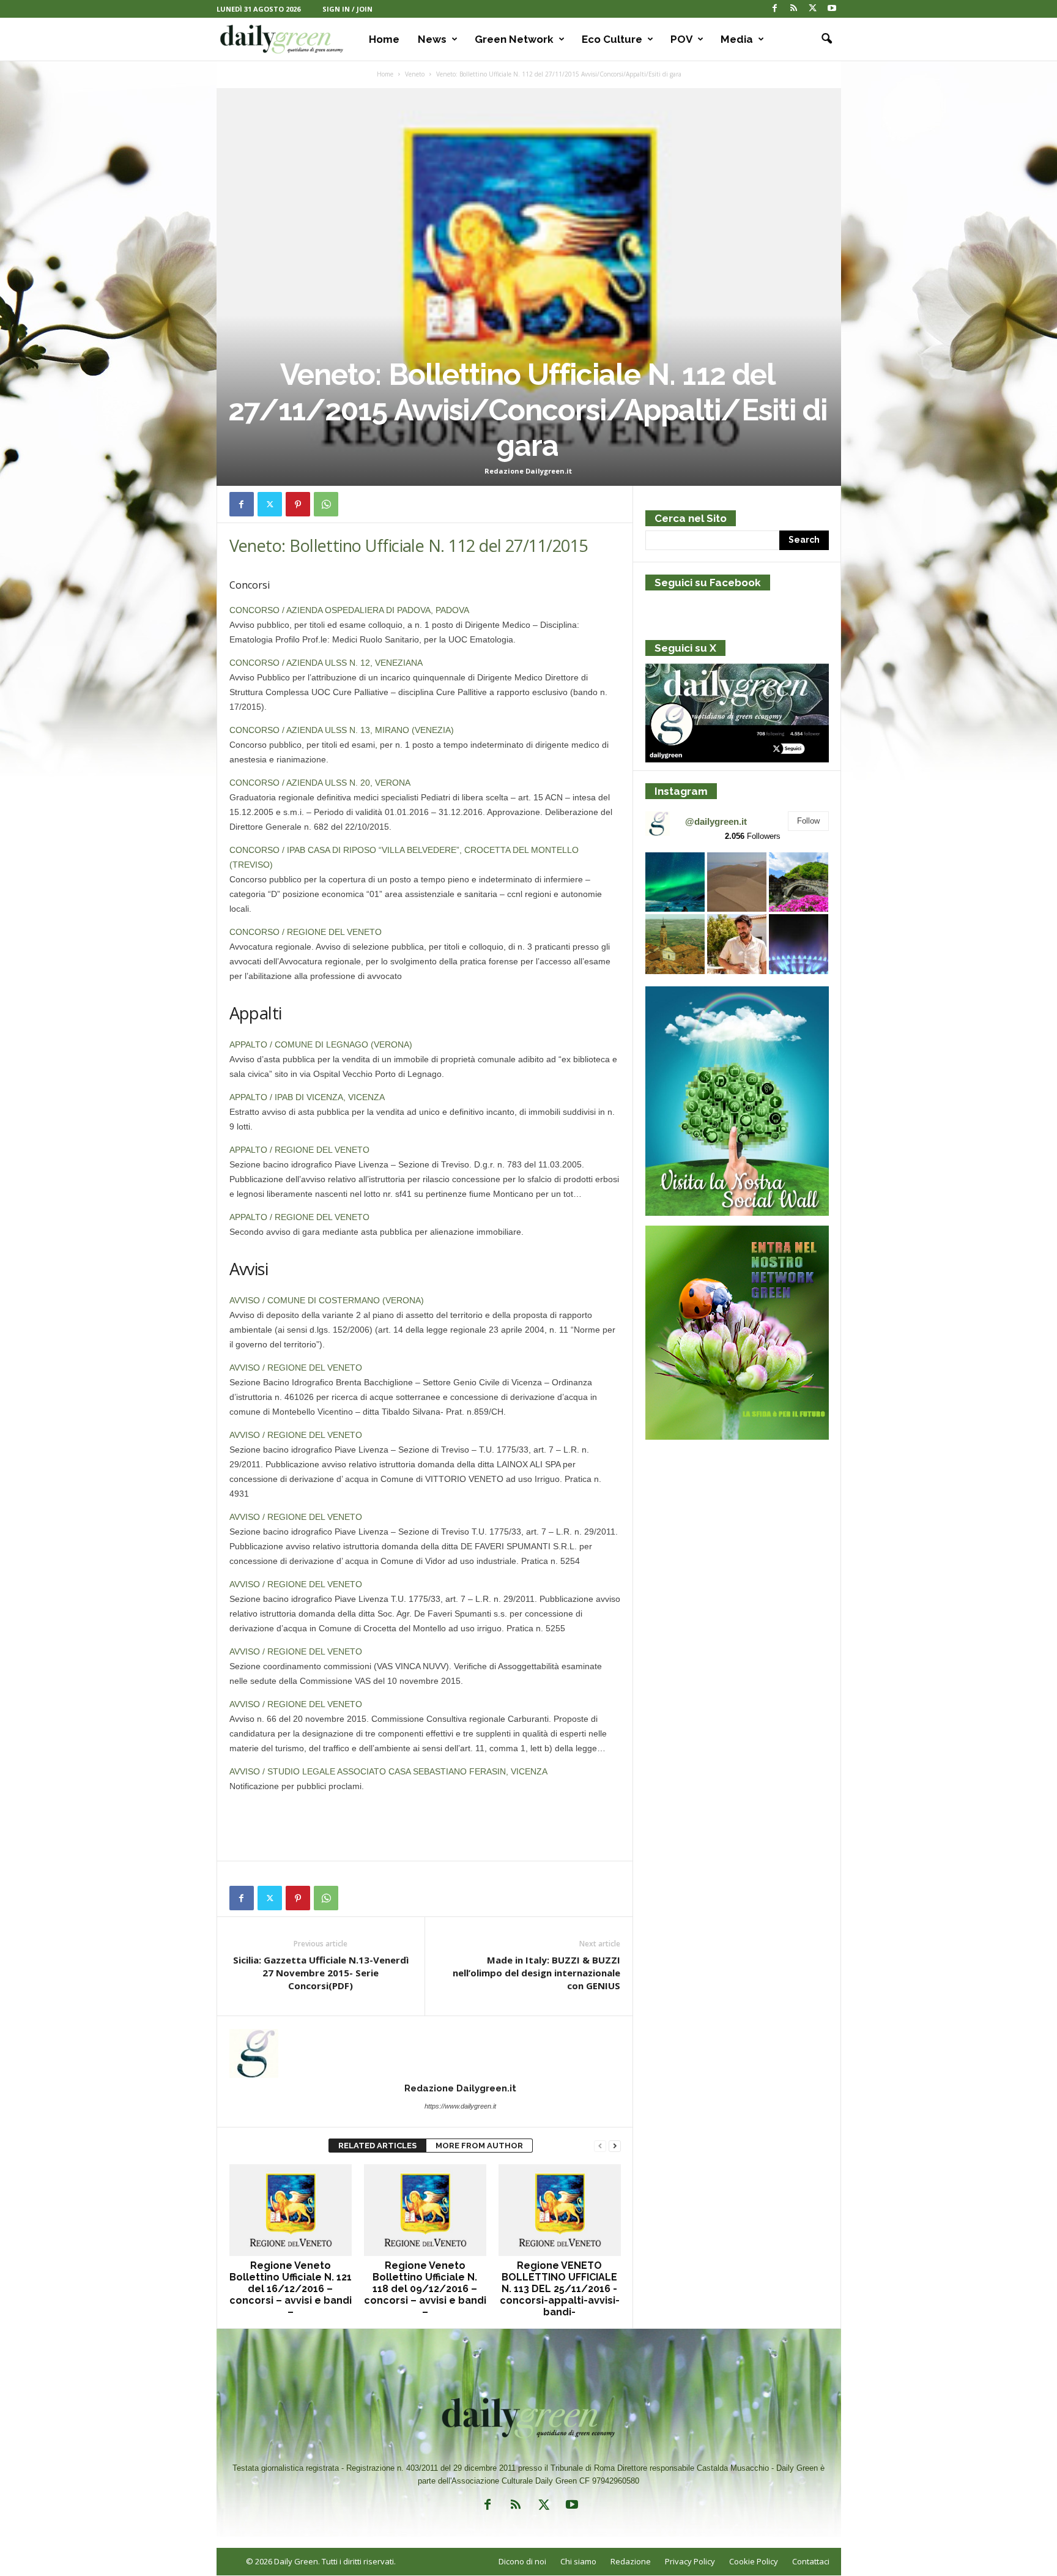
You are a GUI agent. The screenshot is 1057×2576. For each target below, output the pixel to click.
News (432, 39)
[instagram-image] (675, 882)
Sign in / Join (347, 9)
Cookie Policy (754, 2561)
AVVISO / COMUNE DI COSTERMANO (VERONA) (327, 1300)
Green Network (514, 39)
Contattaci (811, 2561)
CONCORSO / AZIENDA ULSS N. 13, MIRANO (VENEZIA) (342, 730)
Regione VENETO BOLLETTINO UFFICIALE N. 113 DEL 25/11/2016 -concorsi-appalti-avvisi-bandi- (560, 2289)
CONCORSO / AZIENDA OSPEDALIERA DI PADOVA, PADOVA (349, 610)
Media (737, 39)
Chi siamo (578, 2561)
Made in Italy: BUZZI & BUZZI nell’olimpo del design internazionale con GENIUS (536, 1973)
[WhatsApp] (326, 504)
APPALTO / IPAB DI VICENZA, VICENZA (307, 1097)
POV (681, 39)
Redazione (631, 2561)
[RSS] (794, 9)
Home (384, 39)
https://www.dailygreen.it (460, 2106)
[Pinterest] (298, 504)
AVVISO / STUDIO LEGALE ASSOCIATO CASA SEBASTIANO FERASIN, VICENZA (388, 1771)
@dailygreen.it (716, 821)
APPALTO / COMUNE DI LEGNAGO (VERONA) (321, 1044)
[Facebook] (775, 9)
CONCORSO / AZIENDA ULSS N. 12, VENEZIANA (326, 663)
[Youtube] (832, 9)
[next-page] (615, 2146)
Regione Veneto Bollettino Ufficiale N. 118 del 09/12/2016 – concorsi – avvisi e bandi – (425, 2289)
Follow (808, 821)
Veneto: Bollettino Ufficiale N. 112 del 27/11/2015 (409, 545)
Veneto (415, 74)
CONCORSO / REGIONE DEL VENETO (306, 932)
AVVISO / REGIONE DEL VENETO (296, 1368)
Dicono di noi (522, 2561)
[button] (823, 39)
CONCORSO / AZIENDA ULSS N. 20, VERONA (320, 783)
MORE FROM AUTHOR (479, 2146)
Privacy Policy (690, 2561)
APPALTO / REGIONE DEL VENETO (299, 1150)
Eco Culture (612, 39)
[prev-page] (600, 2146)
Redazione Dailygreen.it (528, 471)
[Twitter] (813, 9)
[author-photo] (425, 2053)
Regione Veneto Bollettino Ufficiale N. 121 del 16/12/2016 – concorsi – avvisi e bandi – (291, 2289)
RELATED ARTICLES (377, 2146)
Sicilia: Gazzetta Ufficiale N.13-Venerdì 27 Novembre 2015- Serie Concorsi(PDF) (321, 1973)
